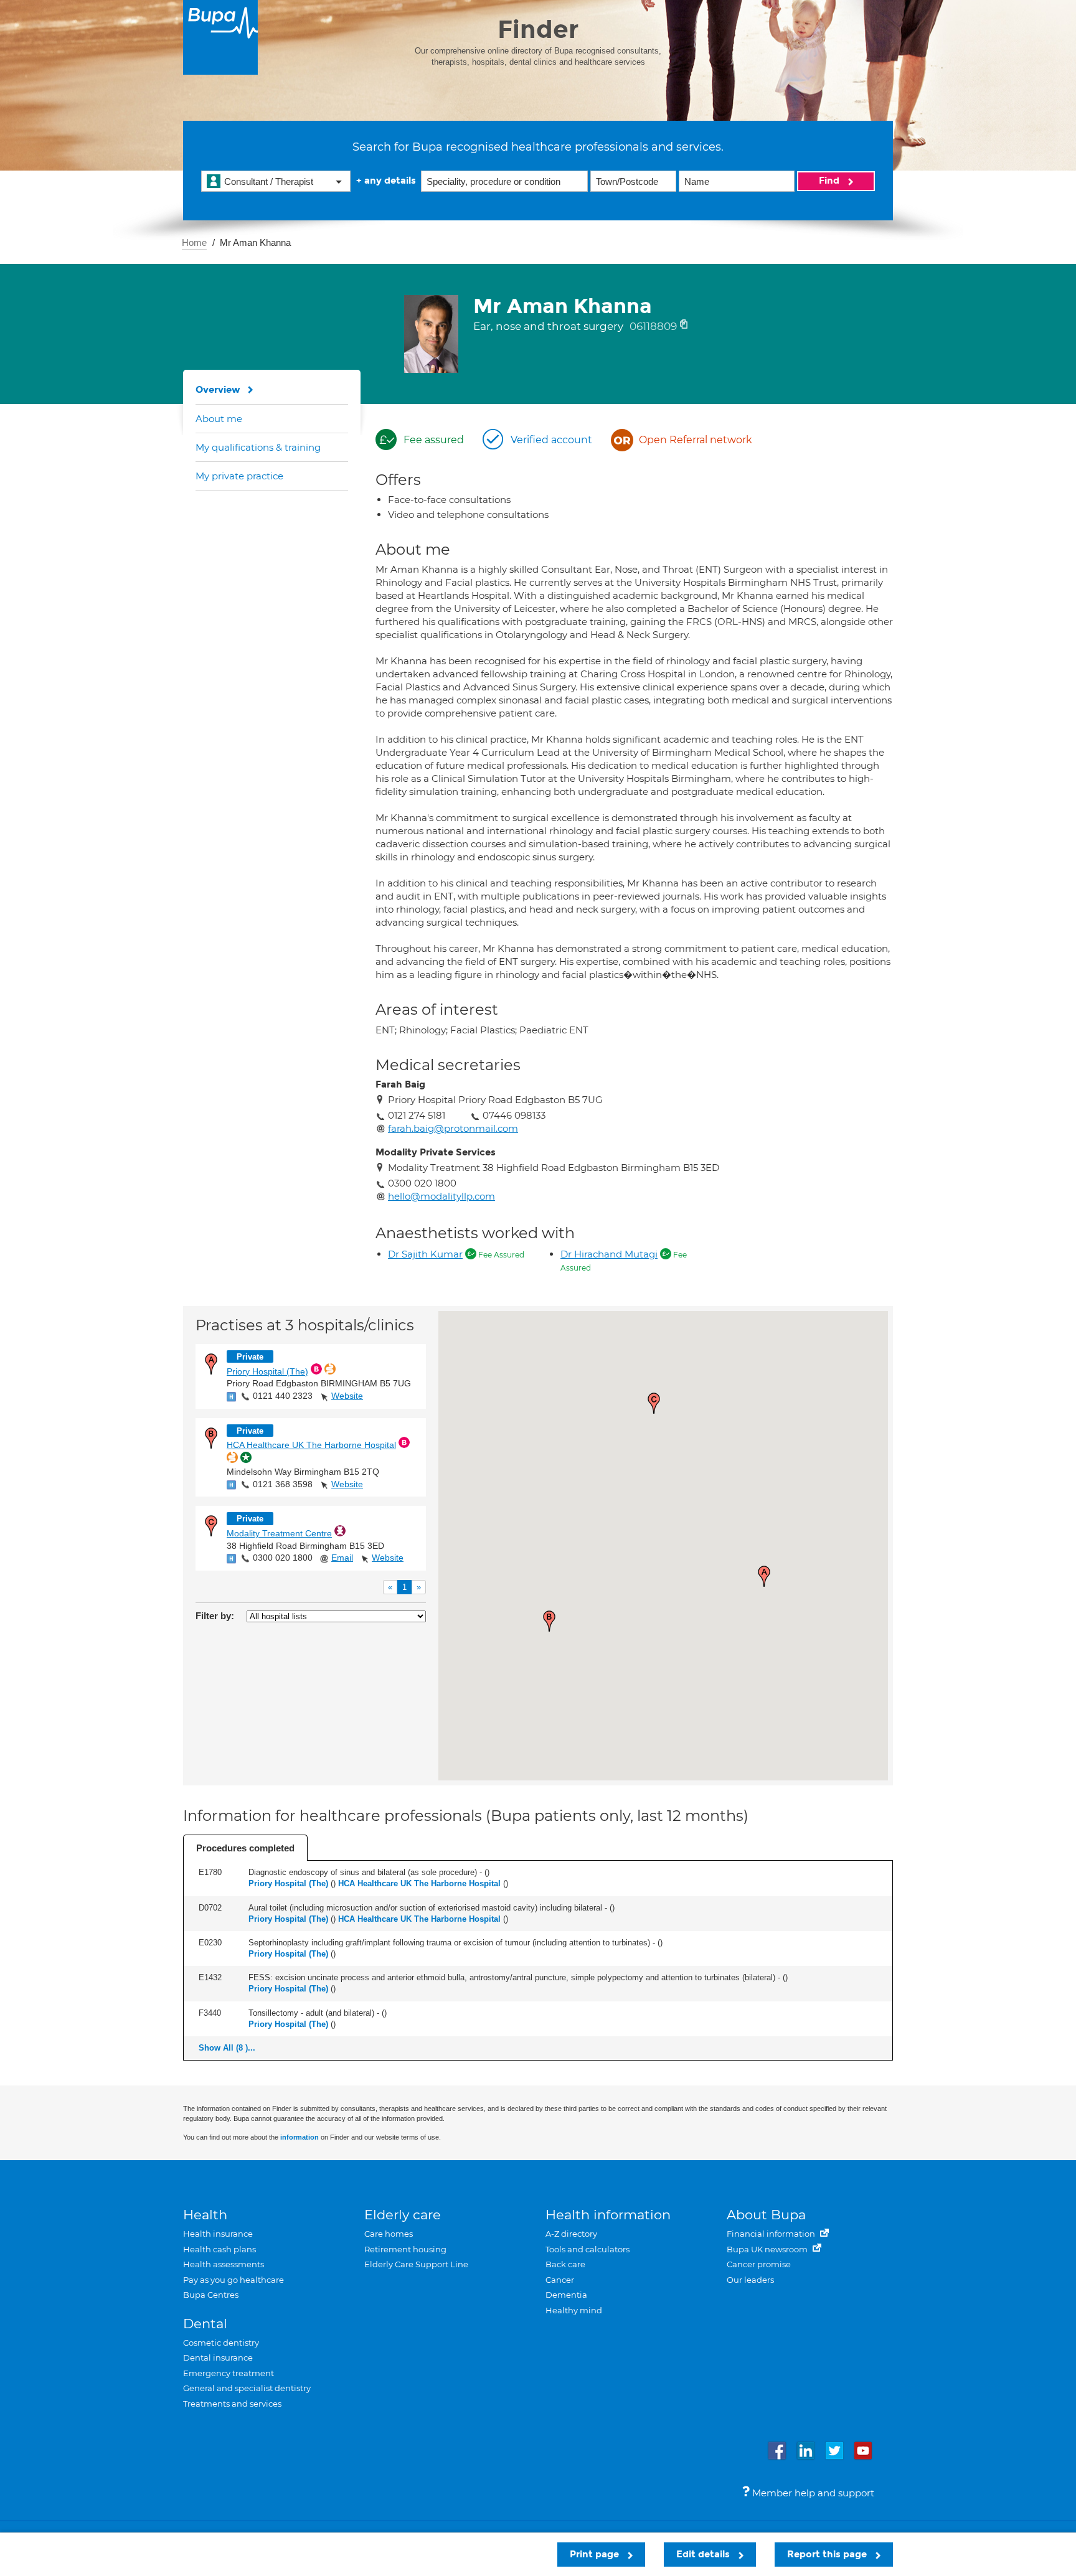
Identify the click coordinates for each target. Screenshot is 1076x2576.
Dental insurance (218, 2357)
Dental (205, 2324)
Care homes (389, 2234)
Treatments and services (232, 2404)
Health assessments (224, 2264)
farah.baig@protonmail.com (453, 1128)
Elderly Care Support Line (416, 2264)
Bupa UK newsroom (768, 2249)
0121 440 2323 (283, 1396)
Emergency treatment (229, 2373)
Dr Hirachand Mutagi (609, 1254)
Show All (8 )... (227, 2048)
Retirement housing (405, 2249)
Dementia (566, 2295)
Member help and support (812, 2493)
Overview (218, 390)
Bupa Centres (211, 2295)
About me (219, 419)
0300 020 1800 (283, 1558)
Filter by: (215, 1616)
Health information (608, 2215)
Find (830, 181)
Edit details (704, 2554)
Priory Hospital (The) (267, 1371)
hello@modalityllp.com (441, 1196)
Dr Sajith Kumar (425, 1254)
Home (194, 242)
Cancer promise (759, 2264)
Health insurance (218, 2234)
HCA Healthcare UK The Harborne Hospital (311, 1445)
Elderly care (403, 2215)
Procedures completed (245, 1848)
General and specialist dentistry (247, 2388)
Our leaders (750, 2280)
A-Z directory (571, 2234)
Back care (565, 2264)
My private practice (239, 476)
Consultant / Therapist (269, 181)
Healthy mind (574, 2310)
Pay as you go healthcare (234, 2280)
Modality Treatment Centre (279, 1533)
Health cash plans (219, 2249)
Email (342, 1558)
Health (205, 2215)
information (300, 2137)
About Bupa (766, 2215)
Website (347, 1396)
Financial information (772, 2234)
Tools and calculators (588, 2249)
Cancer (560, 2280)
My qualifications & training (258, 447)
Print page (596, 2554)
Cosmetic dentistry (221, 2343)
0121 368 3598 (283, 1484)
